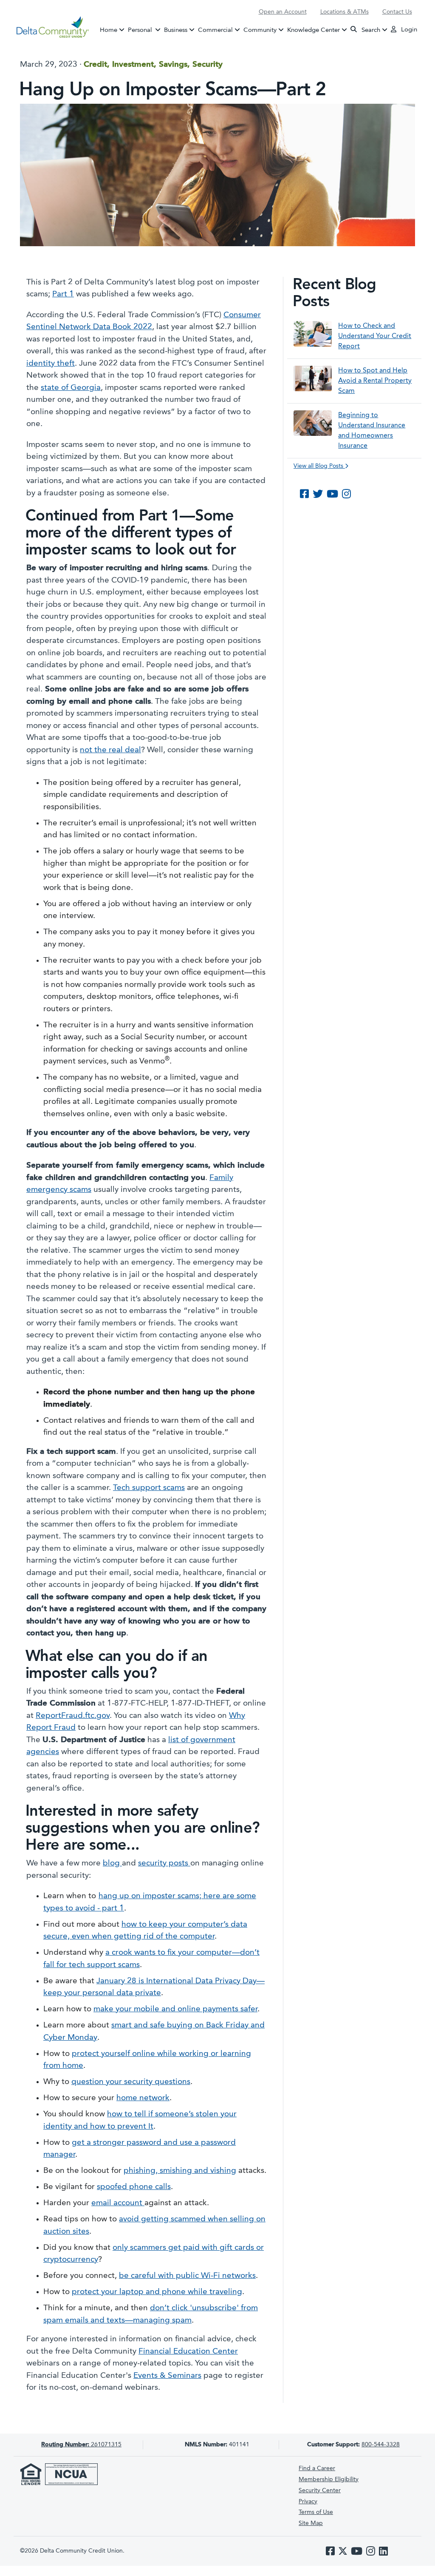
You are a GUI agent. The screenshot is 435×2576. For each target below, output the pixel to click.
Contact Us (397, 12)
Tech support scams (149, 1488)
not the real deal (110, 750)
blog (112, 1864)
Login (408, 30)
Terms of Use (316, 2512)
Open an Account (283, 12)
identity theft (51, 364)
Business (176, 30)
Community (260, 30)
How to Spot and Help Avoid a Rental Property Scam (375, 381)
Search (370, 30)
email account (118, 2203)
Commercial (215, 30)
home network (143, 2098)
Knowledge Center (314, 30)
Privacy (308, 2502)
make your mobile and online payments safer (175, 2009)
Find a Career (317, 2468)
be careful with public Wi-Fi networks (187, 2276)
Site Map (311, 2523)
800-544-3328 (381, 2445)
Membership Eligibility (329, 2479)
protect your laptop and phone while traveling (157, 2292)
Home (109, 30)
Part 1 (63, 294)
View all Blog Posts (319, 466)
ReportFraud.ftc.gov (73, 1716)
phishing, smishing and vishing (180, 2171)
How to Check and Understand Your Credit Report (375, 336)
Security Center (320, 2491)
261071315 (81, 2445)
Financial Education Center (188, 2352)
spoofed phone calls (134, 2187)
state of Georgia (71, 388)
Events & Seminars (167, 2376)
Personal (145, 30)
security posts (164, 1864)
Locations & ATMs (345, 12)
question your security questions (131, 2082)
